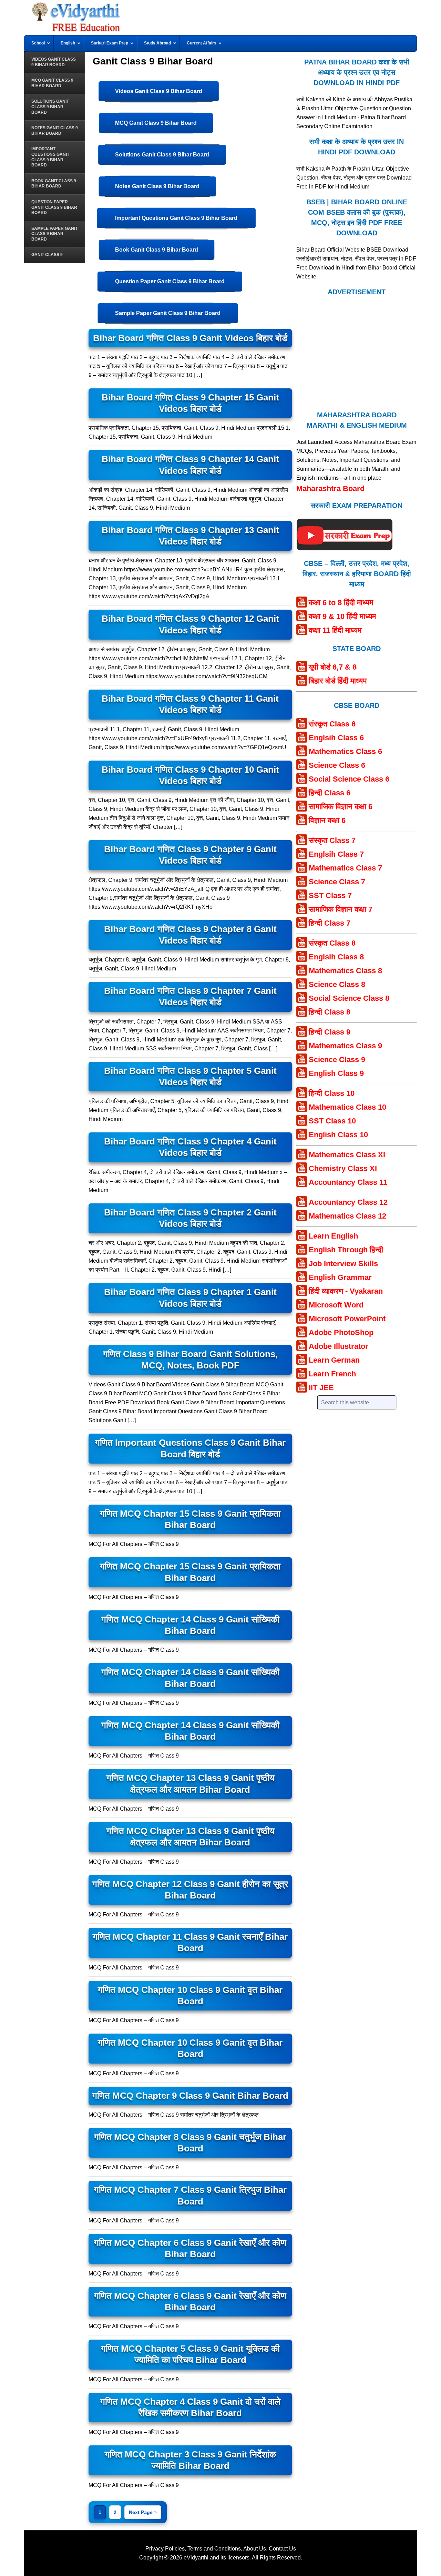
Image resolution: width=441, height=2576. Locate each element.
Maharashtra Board (330, 488)
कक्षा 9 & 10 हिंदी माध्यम (342, 616)
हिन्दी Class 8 (330, 1012)
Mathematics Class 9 (345, 1046)
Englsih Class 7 (336, 854)
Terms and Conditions (214, 2549)
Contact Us (282, 2549)
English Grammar (340, 1277)
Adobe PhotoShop (341, 1332)
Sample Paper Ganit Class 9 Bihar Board (168, 313)
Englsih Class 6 (336, 738)
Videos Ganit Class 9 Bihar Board (159, 91)
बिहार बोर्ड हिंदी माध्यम (338, 681)
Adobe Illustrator (339, 1346)
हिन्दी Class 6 (330, 793)
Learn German (334, 1360)
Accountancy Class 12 (348, 1202)
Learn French (332, 1374)
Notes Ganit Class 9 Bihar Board (157, 186)
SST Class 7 (330, 895)
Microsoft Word (336, 1305)
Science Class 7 (337, 882)
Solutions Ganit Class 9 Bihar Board (162, 155)
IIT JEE (321, 1388)
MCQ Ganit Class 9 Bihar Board (156, 123)
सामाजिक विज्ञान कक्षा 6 (341, 807)
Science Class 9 (337, 1060)
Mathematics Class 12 (347, 1216)
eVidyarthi (196, 2558)
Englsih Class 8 (336, 957)
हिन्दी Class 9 (330, 1032)
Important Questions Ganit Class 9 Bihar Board (176, 218)
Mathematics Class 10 (347, 1107)
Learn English (333, 1236)
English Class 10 (338, 1135)
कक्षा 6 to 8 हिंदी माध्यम (341, 603)
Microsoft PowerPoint (347, 1319)
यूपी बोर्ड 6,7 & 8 (333, 667)
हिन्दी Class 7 (330, 923)
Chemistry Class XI (343, 1168)
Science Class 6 (337, 765)
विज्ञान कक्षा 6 (327, 820)
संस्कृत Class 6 (332, 724)
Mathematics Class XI (347, 1155)
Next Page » (143, 2512)
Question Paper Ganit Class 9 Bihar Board (170, 281)
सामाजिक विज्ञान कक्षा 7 (341, 909)
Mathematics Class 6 (345, 751)
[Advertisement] (357, 353)
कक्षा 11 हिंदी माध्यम (335, 630)
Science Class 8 (337, 984)
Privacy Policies (165, 2549)
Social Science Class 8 (349, 998)
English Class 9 (336, 1073)
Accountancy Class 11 (348, 1182)
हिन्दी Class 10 (332, 1093)
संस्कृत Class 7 (332, 840)
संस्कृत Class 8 (332, 943)
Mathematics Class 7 (345, 868)
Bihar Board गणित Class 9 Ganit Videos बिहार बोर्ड (190, 338)
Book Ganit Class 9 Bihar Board (157, 250)
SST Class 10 (332, 1121)
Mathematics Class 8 (345, 971)
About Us (255, 2549)
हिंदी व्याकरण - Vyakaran (346, 1291)
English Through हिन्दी (346, 1250)
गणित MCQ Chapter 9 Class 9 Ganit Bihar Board (190, 2096)
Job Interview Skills (343, 1264)
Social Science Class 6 (349, 779)
